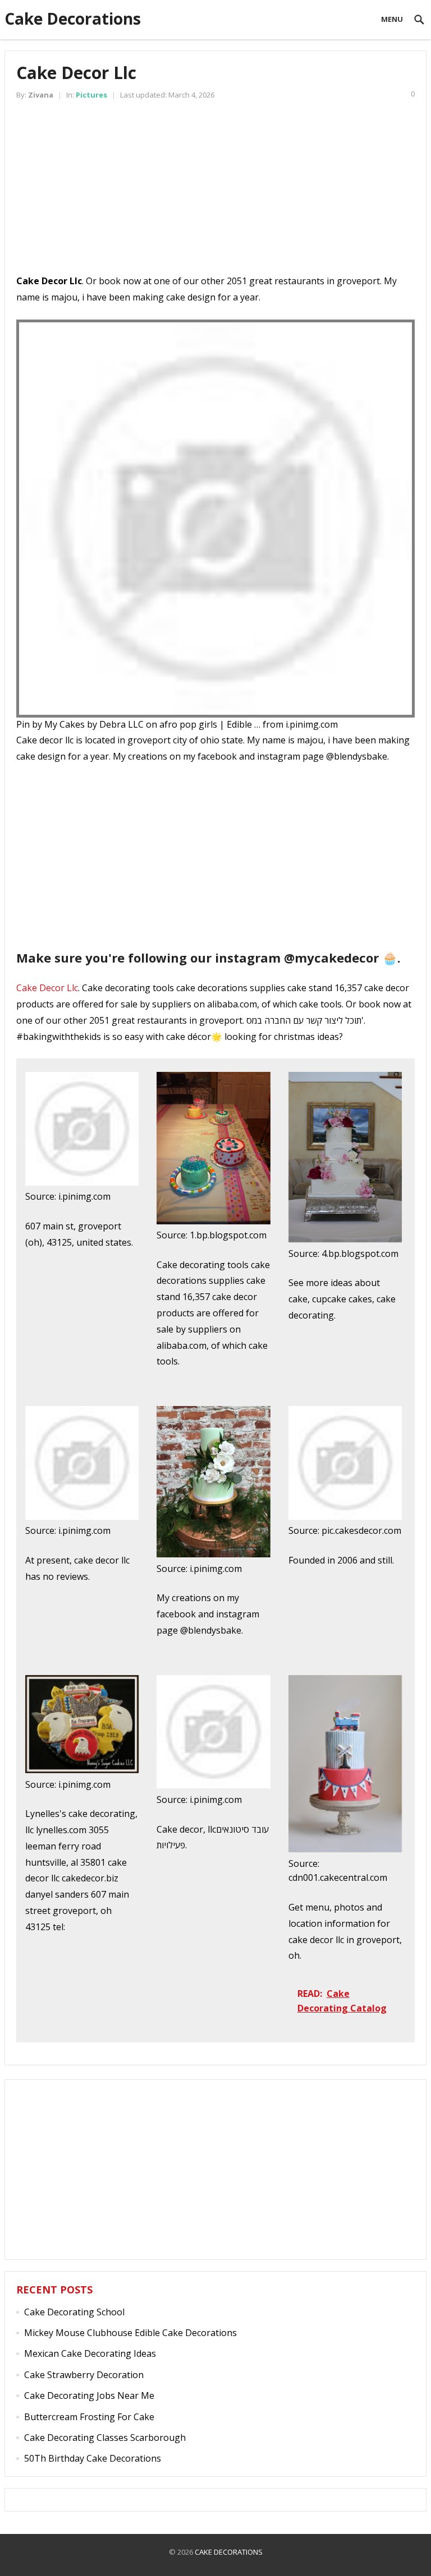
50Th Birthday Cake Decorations (93, 2458)
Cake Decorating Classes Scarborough (105, 2438)
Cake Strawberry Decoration (84, 2375)
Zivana (41, 95)
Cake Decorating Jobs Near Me (89, 2395)
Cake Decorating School (74, 2312)
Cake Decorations (73, 19)
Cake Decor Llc (47, 988)
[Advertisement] (216, 195)
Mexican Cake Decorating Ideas (90, 2353)
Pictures (91, 95)
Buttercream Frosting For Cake (89, 2417)
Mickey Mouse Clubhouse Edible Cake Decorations (130, 2333)
